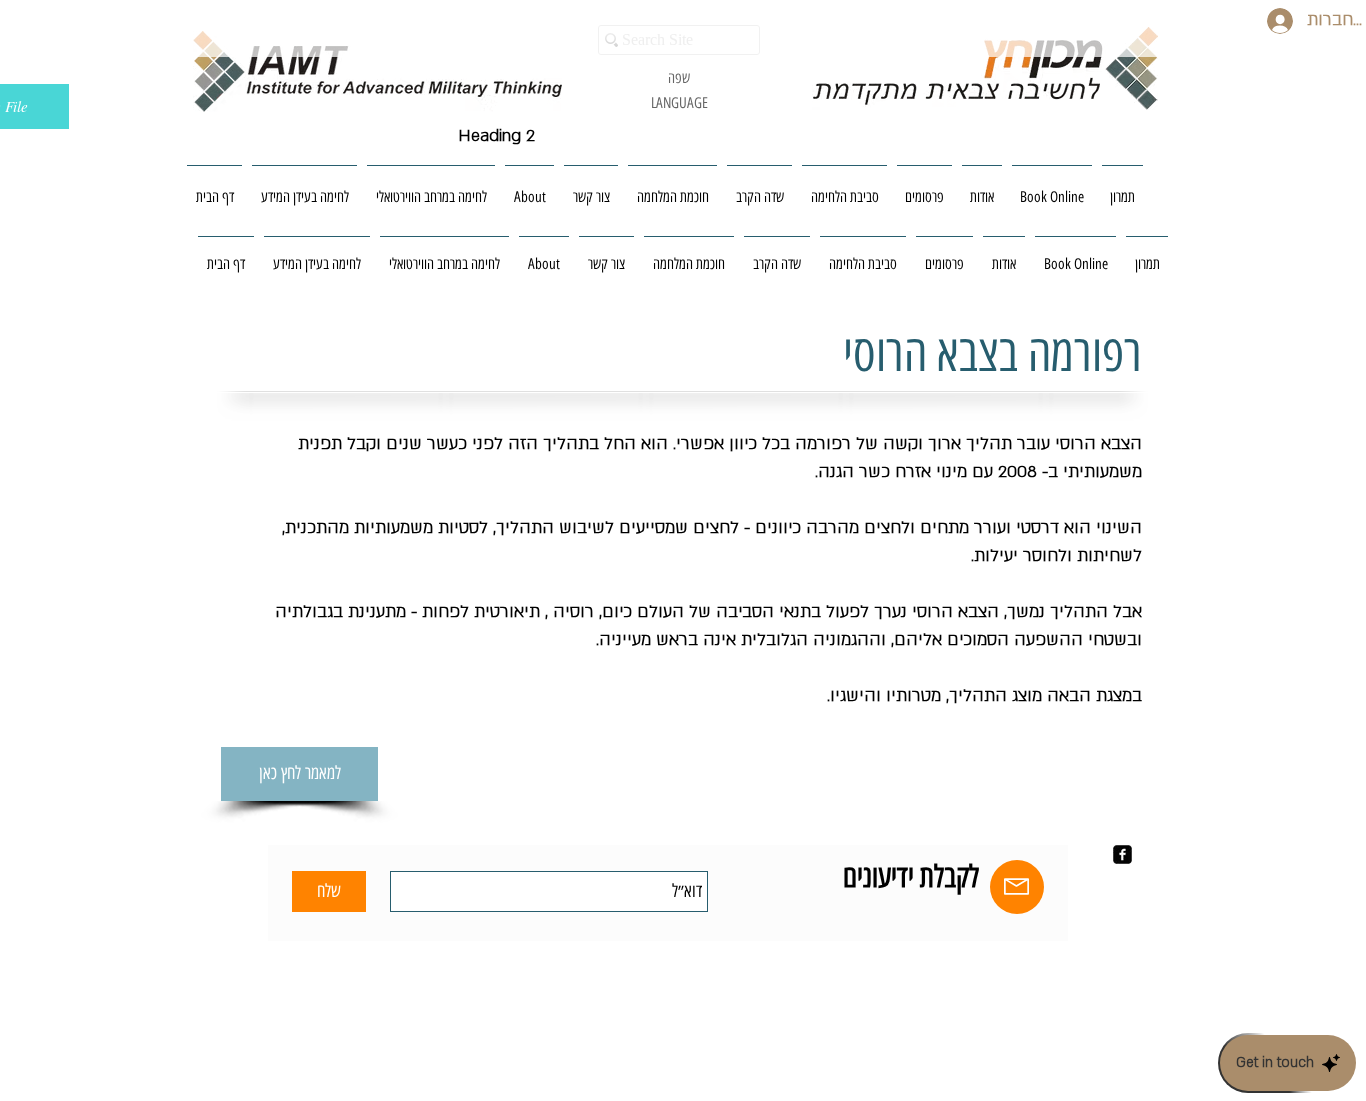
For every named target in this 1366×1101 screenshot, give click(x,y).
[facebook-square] (1122, 854)
